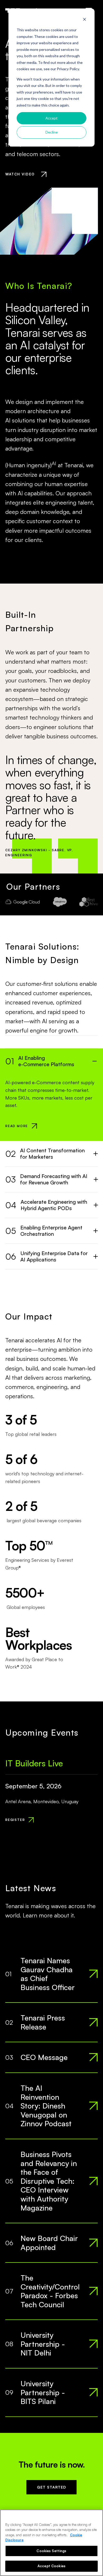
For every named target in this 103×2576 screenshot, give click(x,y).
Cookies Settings (51, 2551)
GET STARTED (51, 2487)
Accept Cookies (51, 2566)
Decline (52, 132)
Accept (51, 118)
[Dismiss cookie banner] (85, 20)
